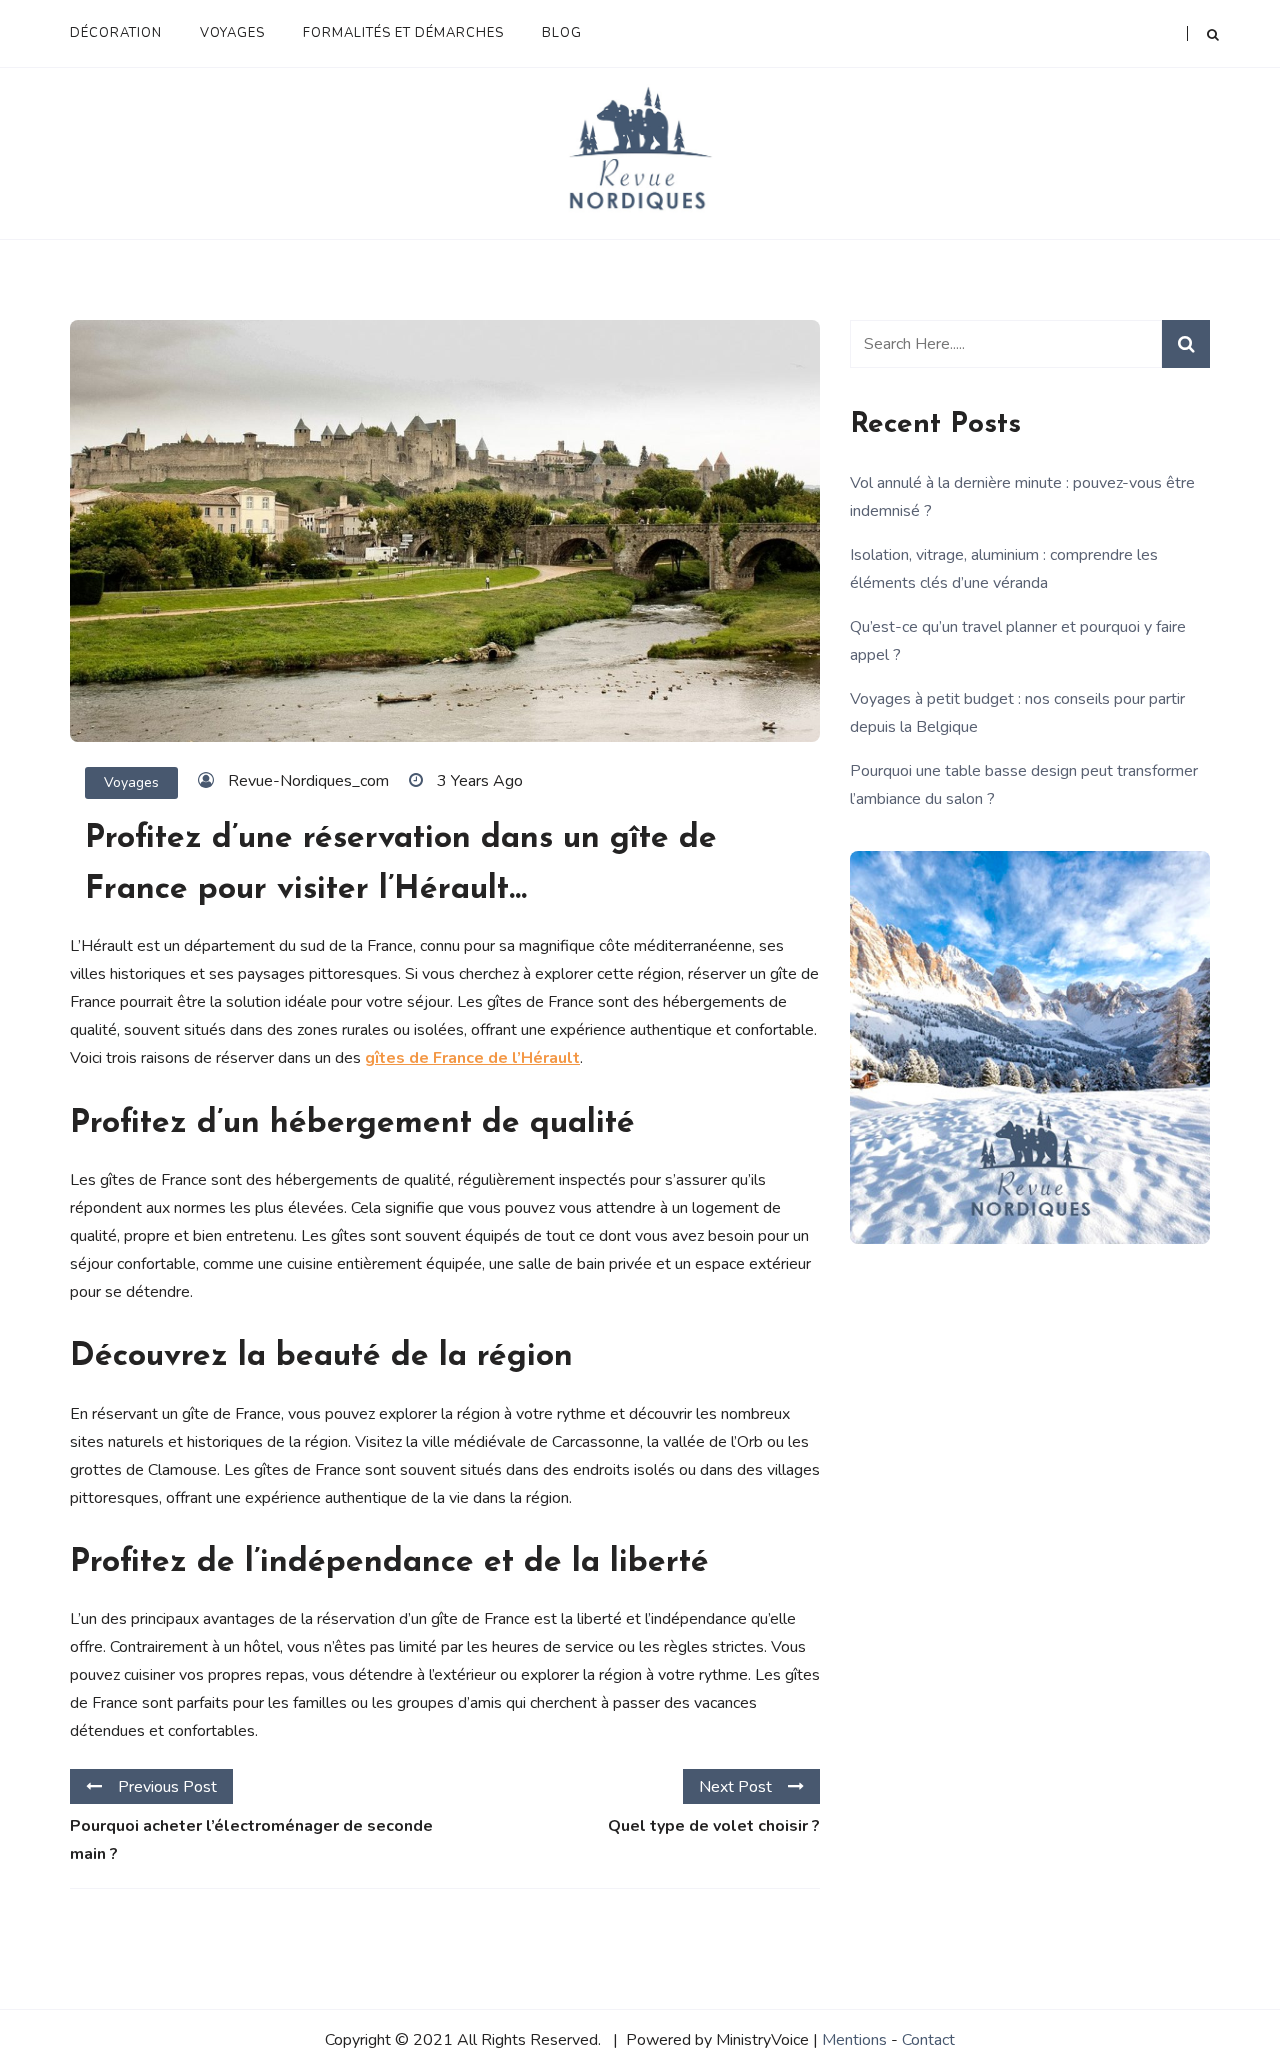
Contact (928, 2040)
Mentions (854, 2040)
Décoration (116, 33)
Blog (562, 33)
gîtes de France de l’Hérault (472, 1058)
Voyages (232, 33)
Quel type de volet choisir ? (714, 1826)
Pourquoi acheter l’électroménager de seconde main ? (251, 1840)
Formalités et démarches (403, 33)
